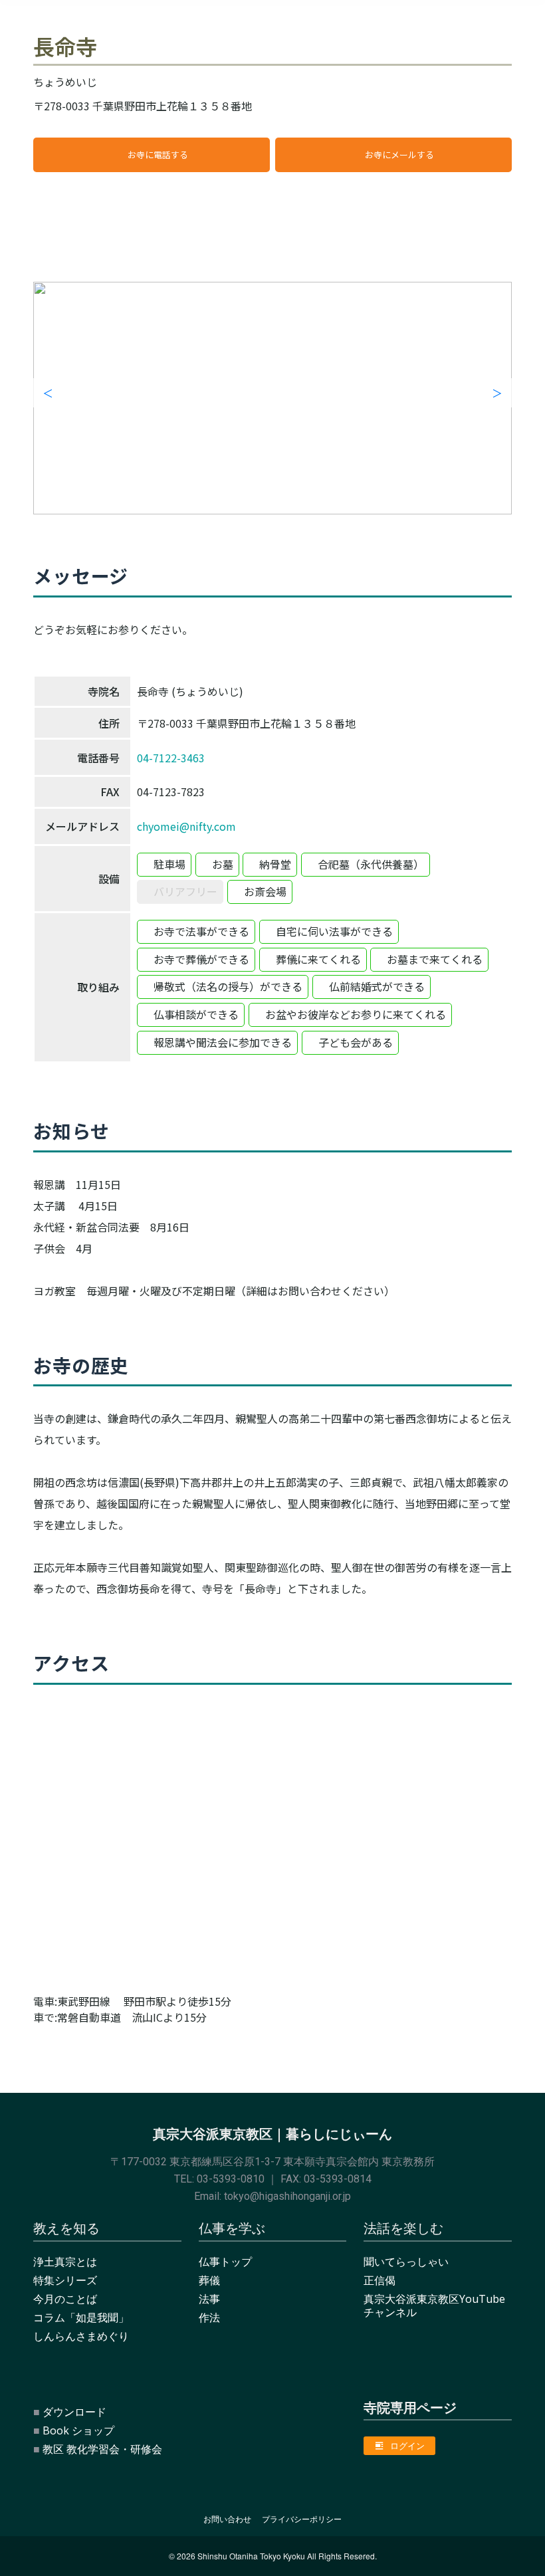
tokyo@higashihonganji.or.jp (287, 2196)
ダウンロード (74, 2412)
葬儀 (209, 2280)
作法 (209, 2317)
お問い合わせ (227, 2519)
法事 (209, 2299)
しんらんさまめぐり (81, 2336)
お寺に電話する (158, 155)
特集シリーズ (65, 2280)
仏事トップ (225, 2262)
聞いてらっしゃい (406, 2262)
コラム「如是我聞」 (81, 2317)
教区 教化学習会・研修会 (102, 2449)
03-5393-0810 (231, 2179)
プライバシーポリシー (302, 2519)
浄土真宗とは (65, 2262)
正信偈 (380, 2280)
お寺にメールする (399, 155)
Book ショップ (78, 2430)
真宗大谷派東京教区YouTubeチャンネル (434, 2306)
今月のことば (65, 2299)
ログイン (407, 2446)
